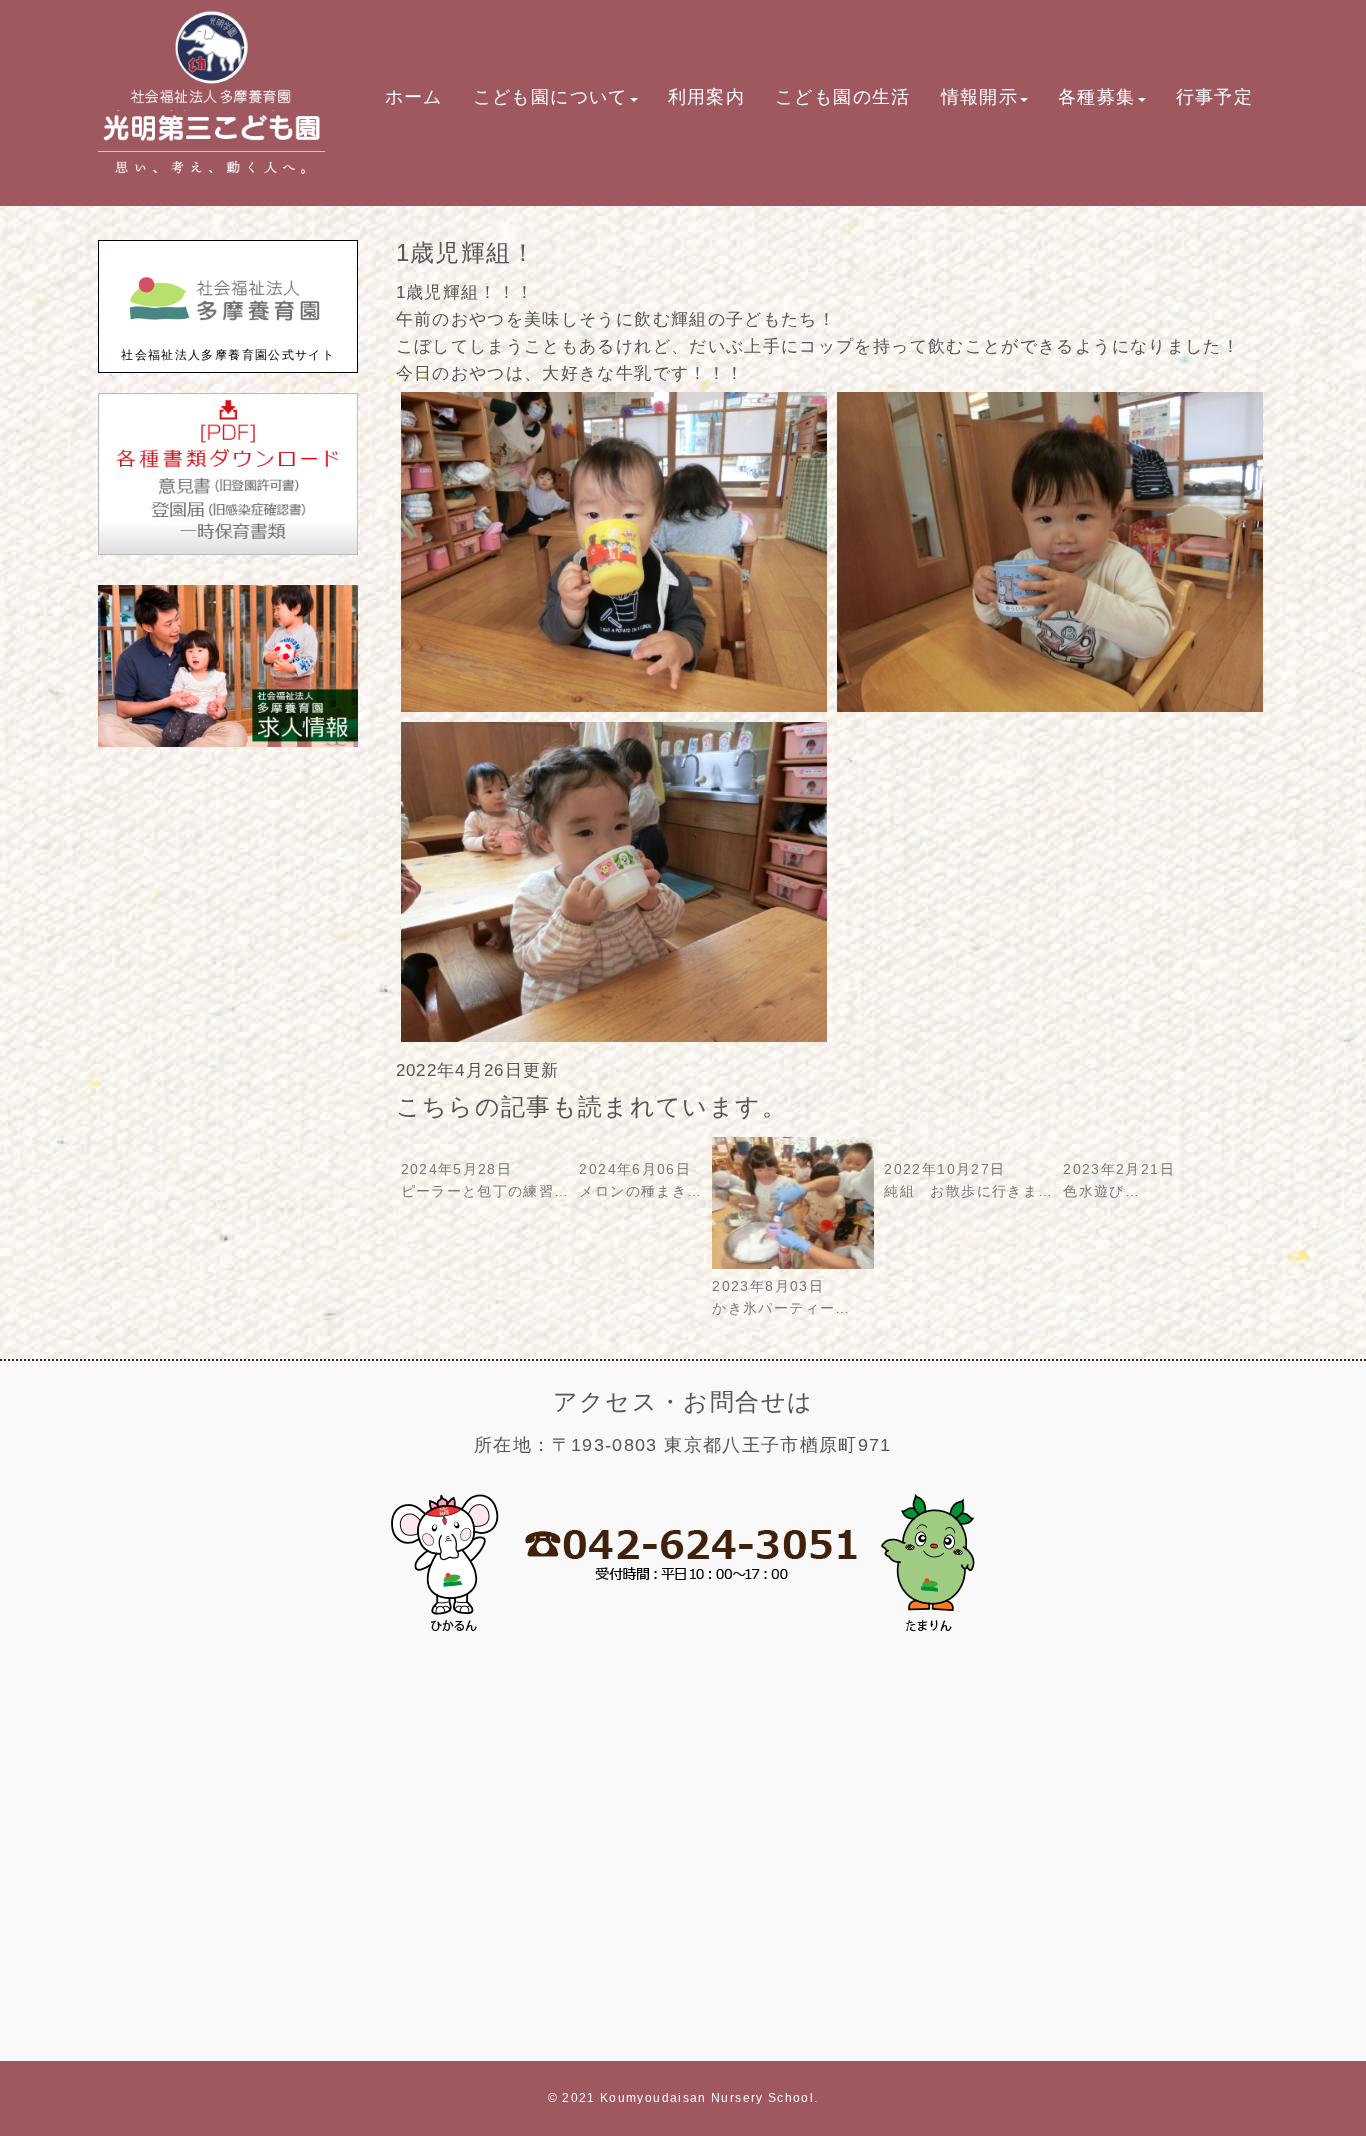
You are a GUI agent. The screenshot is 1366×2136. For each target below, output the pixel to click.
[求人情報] (228, 742)
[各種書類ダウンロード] (228, 550)
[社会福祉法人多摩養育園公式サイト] (228, 334)
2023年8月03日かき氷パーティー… (781, 1297)
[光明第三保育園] (212, 181)
